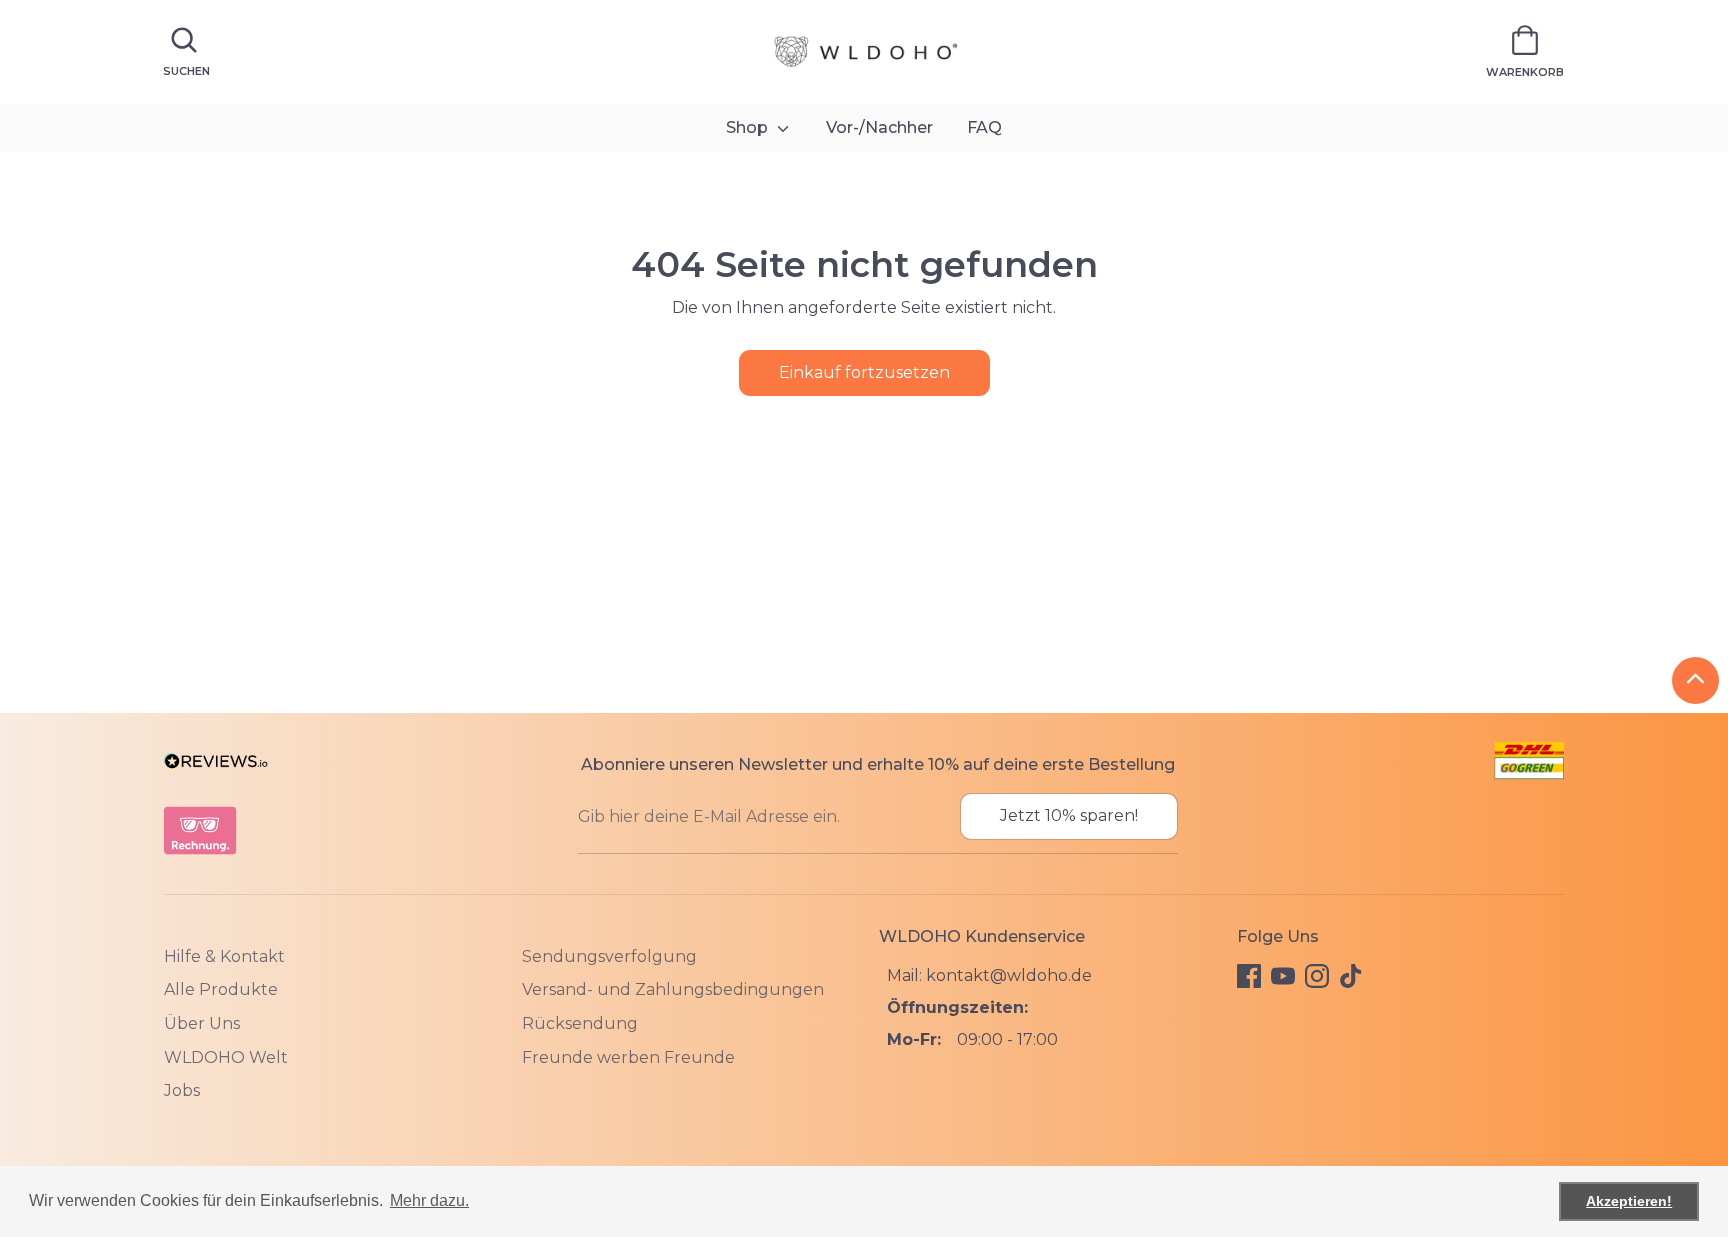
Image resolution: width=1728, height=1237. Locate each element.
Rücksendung (580, 1023)
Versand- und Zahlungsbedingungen (673, 989)
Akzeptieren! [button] (1629, 1201)
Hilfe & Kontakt (224, 956)
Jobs (182, 1090)
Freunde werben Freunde (628, 1057)
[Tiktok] (1351, 976)
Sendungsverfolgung (609, 956)
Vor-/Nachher (879, 127)
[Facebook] (1249, 976)
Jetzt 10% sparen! (1069, 815)
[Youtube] (1283, 976)
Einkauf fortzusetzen (864, 372)
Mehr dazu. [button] (429, 1200)
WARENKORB (1525, 72)
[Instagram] (1317, 976)
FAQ (984, 127)
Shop (749, 127)
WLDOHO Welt (226, 1057)
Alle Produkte (221, 989)
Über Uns (202, 1023)
